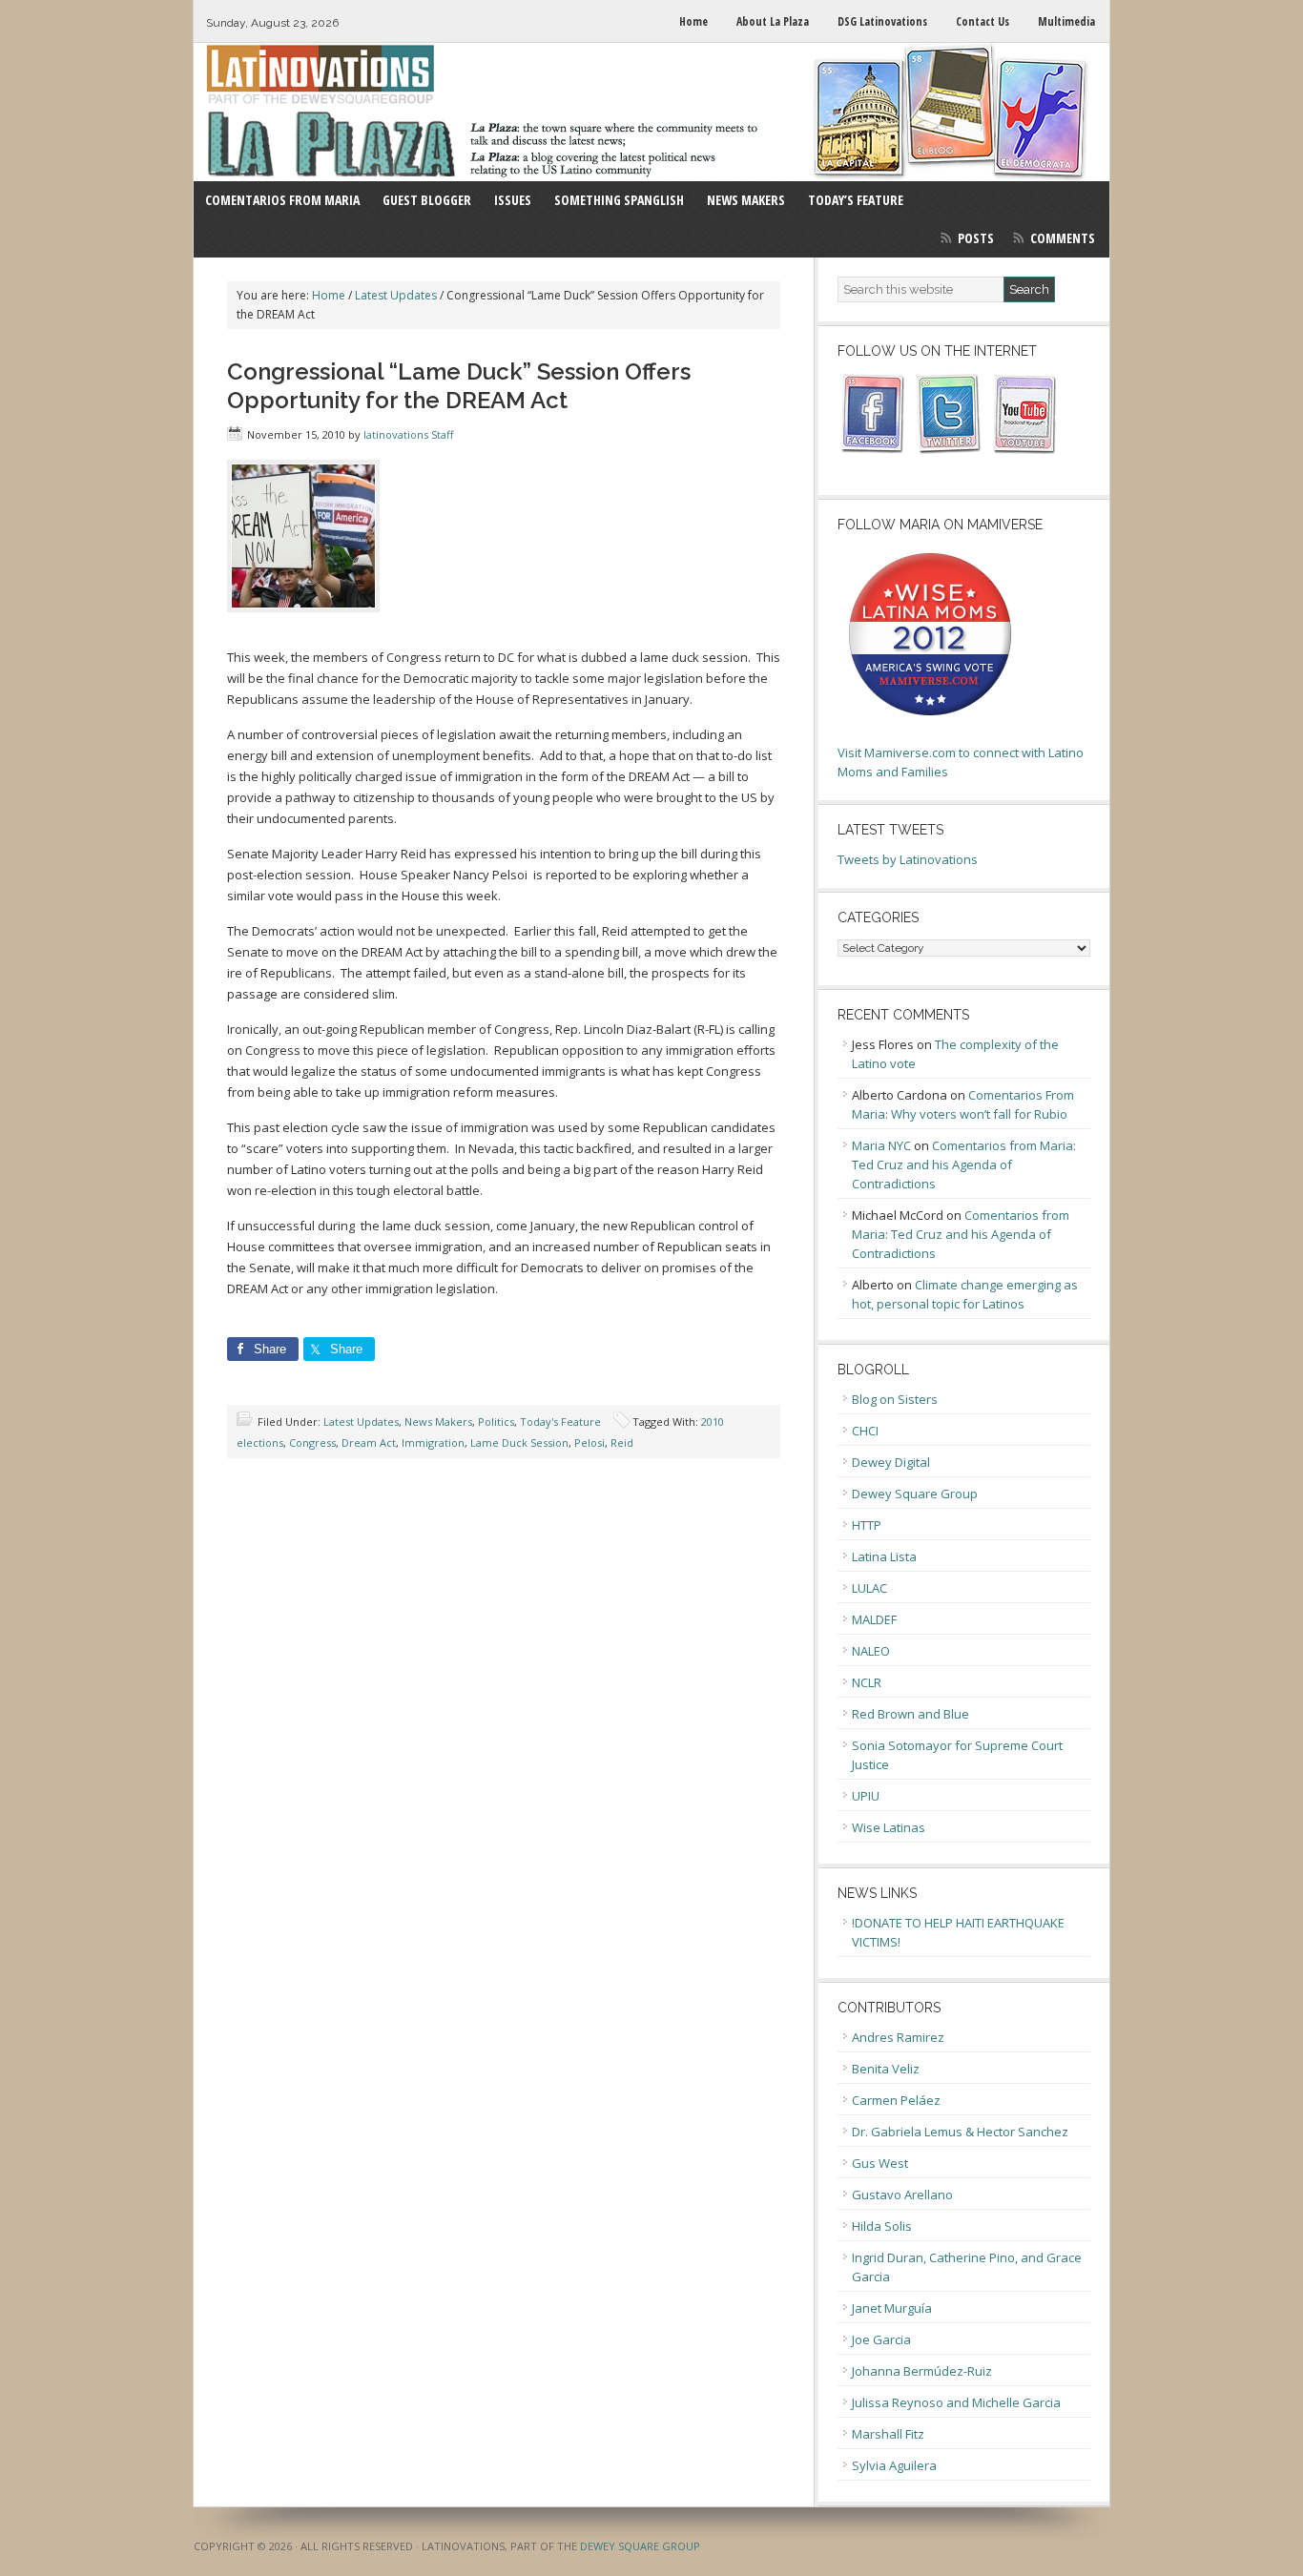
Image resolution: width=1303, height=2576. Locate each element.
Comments (1063, 238)
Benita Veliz (886, 2069)
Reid (622, 1443)
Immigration (433, 1443)
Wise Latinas (889, 1827)
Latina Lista (884, 1556)
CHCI (865, 1431)
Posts (976, 238)
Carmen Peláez (896, 2100)
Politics (496, 1422)
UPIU (866, 1796)
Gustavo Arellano (902, 2195)
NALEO (871, 1651)
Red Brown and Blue (910, 1714)
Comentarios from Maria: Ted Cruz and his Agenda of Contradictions (964, 1164)
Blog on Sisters (895, 1399)
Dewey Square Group (915, 1494)
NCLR (867, 1682)
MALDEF (874, 1619)
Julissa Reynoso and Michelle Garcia (956, 2402)
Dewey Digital (891, 1462)
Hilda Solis (882, 2226)
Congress (312, 1443)
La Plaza (651, 112)
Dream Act (369, 1443)
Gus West (880, 2163)
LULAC (869, 1588)
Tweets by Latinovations (908, 859)
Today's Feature (560, 1422)
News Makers (438, 1422)
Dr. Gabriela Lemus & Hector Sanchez (960, 2132)
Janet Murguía (892, 2308)
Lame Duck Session (519, 1443)
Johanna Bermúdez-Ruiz (922, 2371)
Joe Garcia (881, 2339)
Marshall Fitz (888, 2434)
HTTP (867, 1525)
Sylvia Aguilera (894, 2465)
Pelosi (589, 1443)
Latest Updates (361, 1422)
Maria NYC (881, 1145)
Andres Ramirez (898, 2037)
